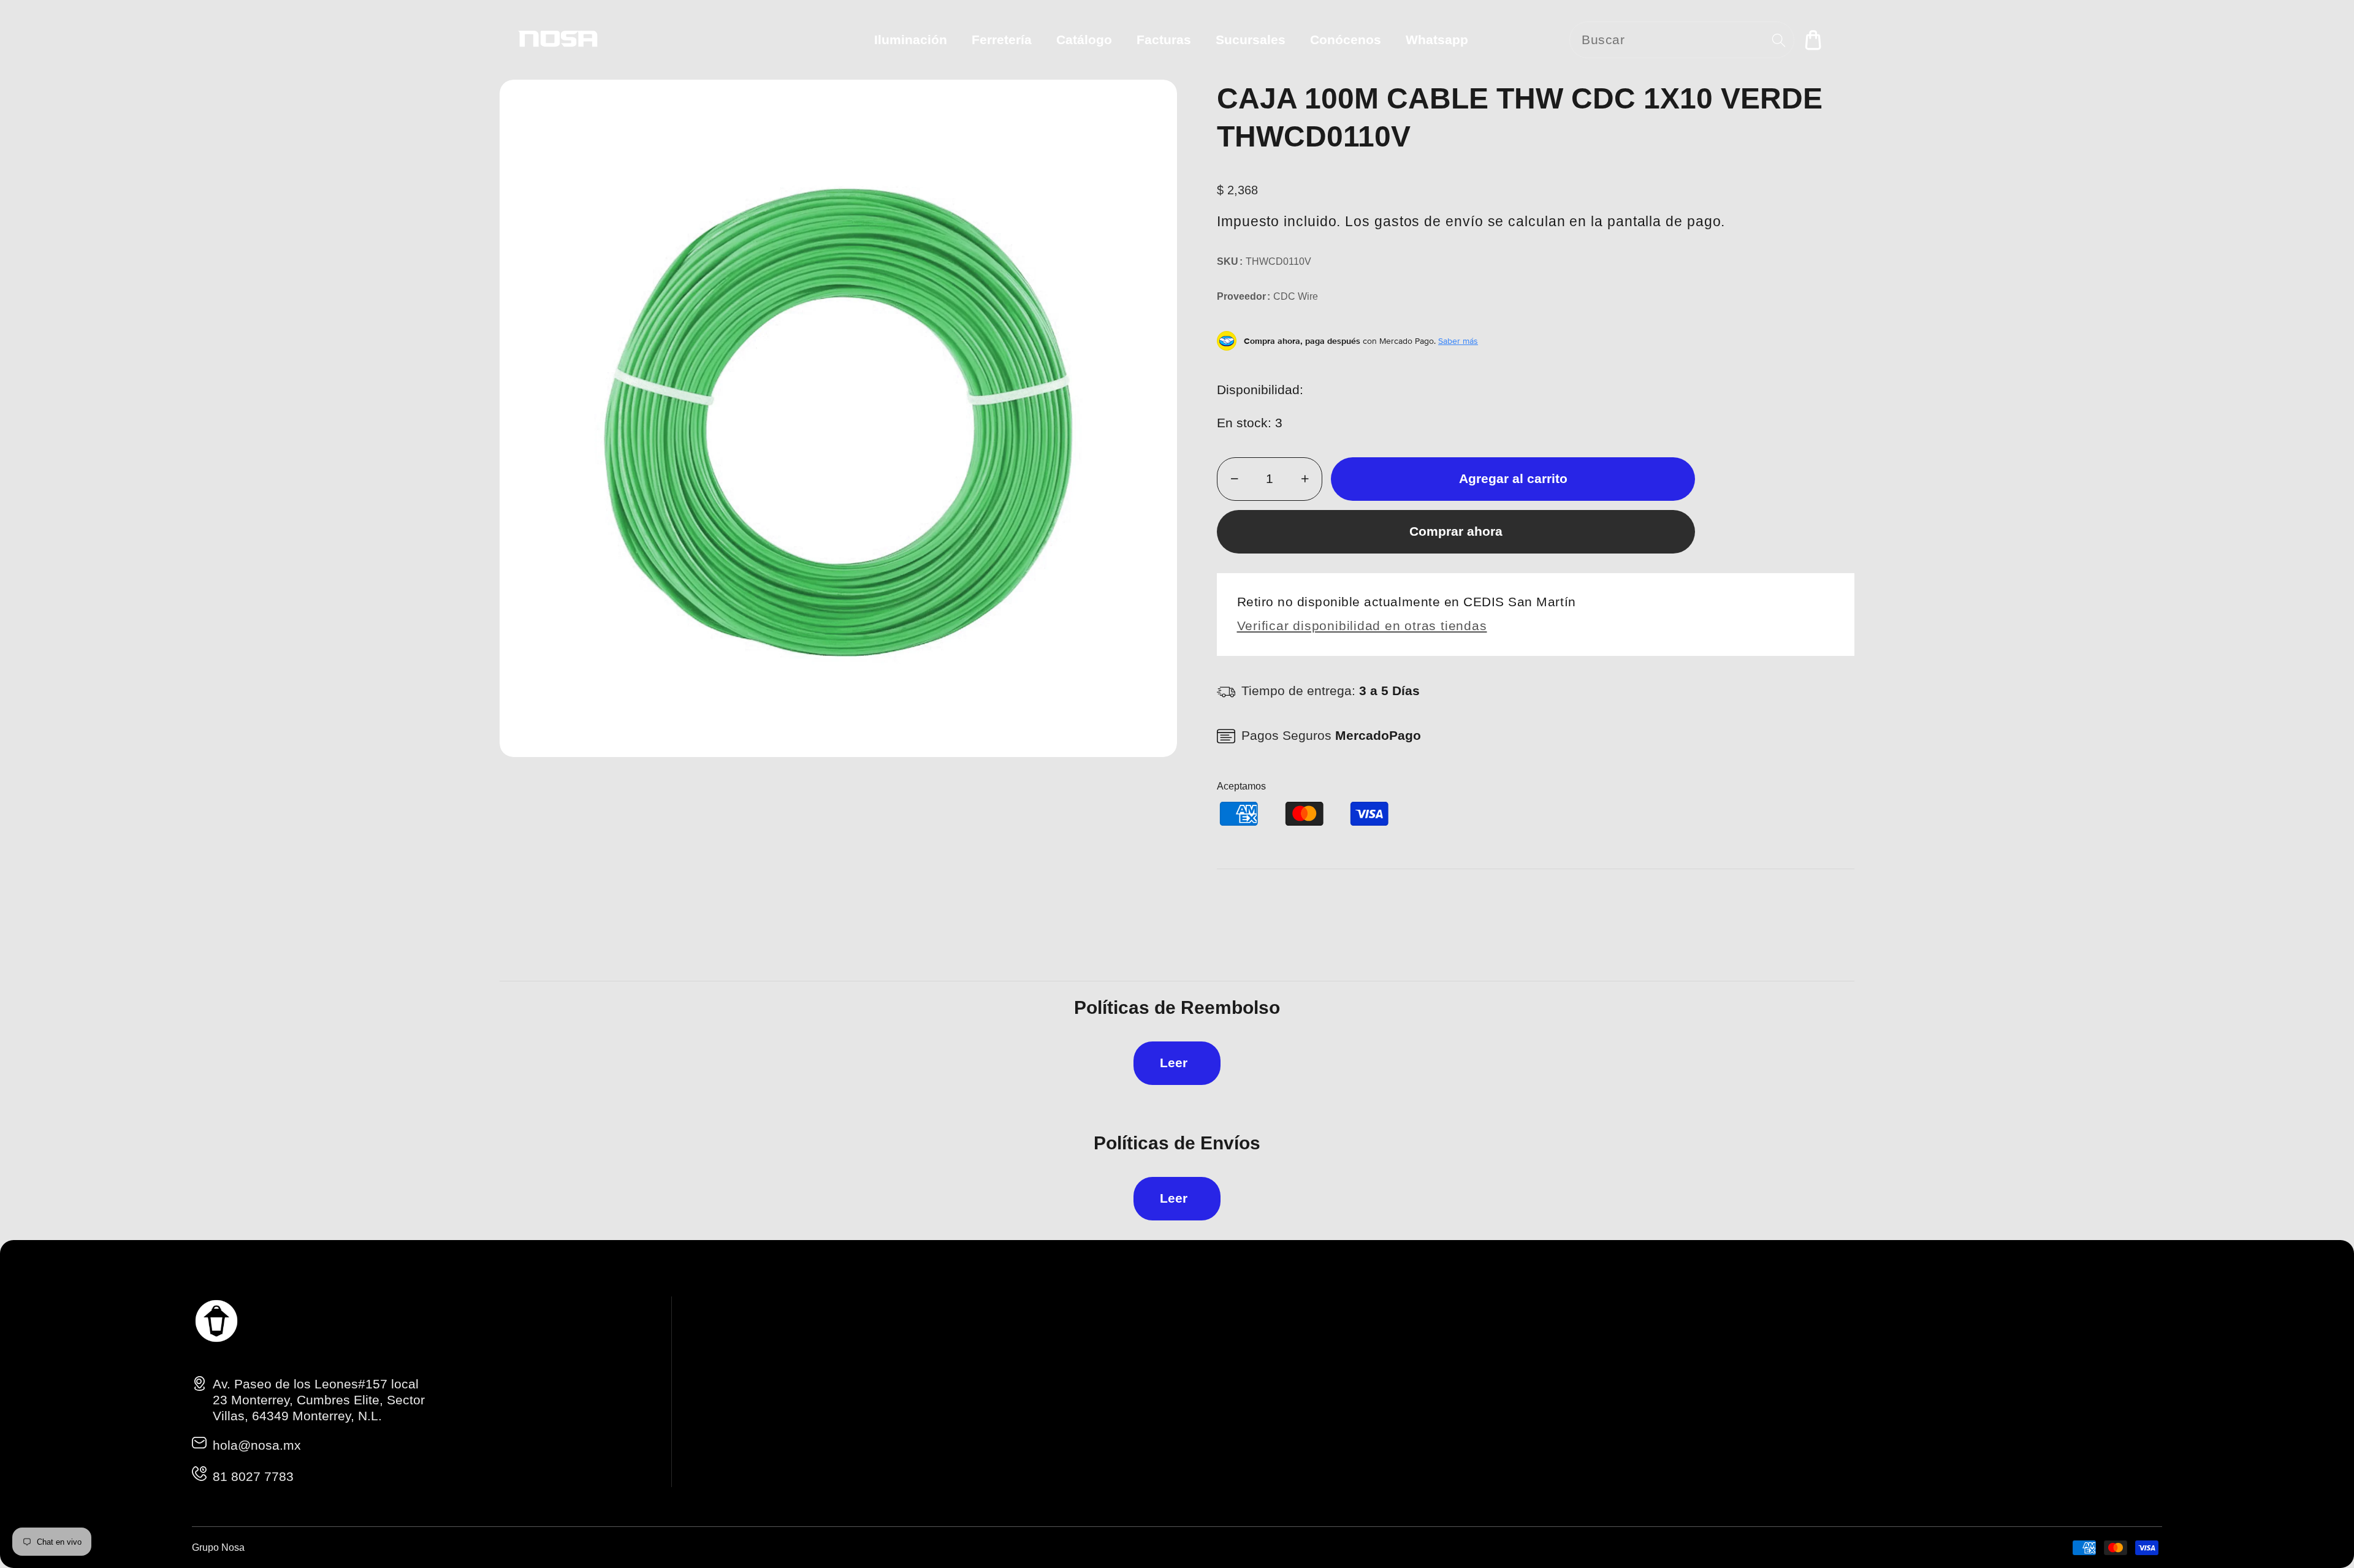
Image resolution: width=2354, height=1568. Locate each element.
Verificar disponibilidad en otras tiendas (1362, 626)
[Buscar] (1779, 40)
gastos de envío (1429, 221)
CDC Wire (1296, 296)
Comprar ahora (1456, 531)
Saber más (1458, 341)
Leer (1174, 1063)
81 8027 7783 (253, 1476)
